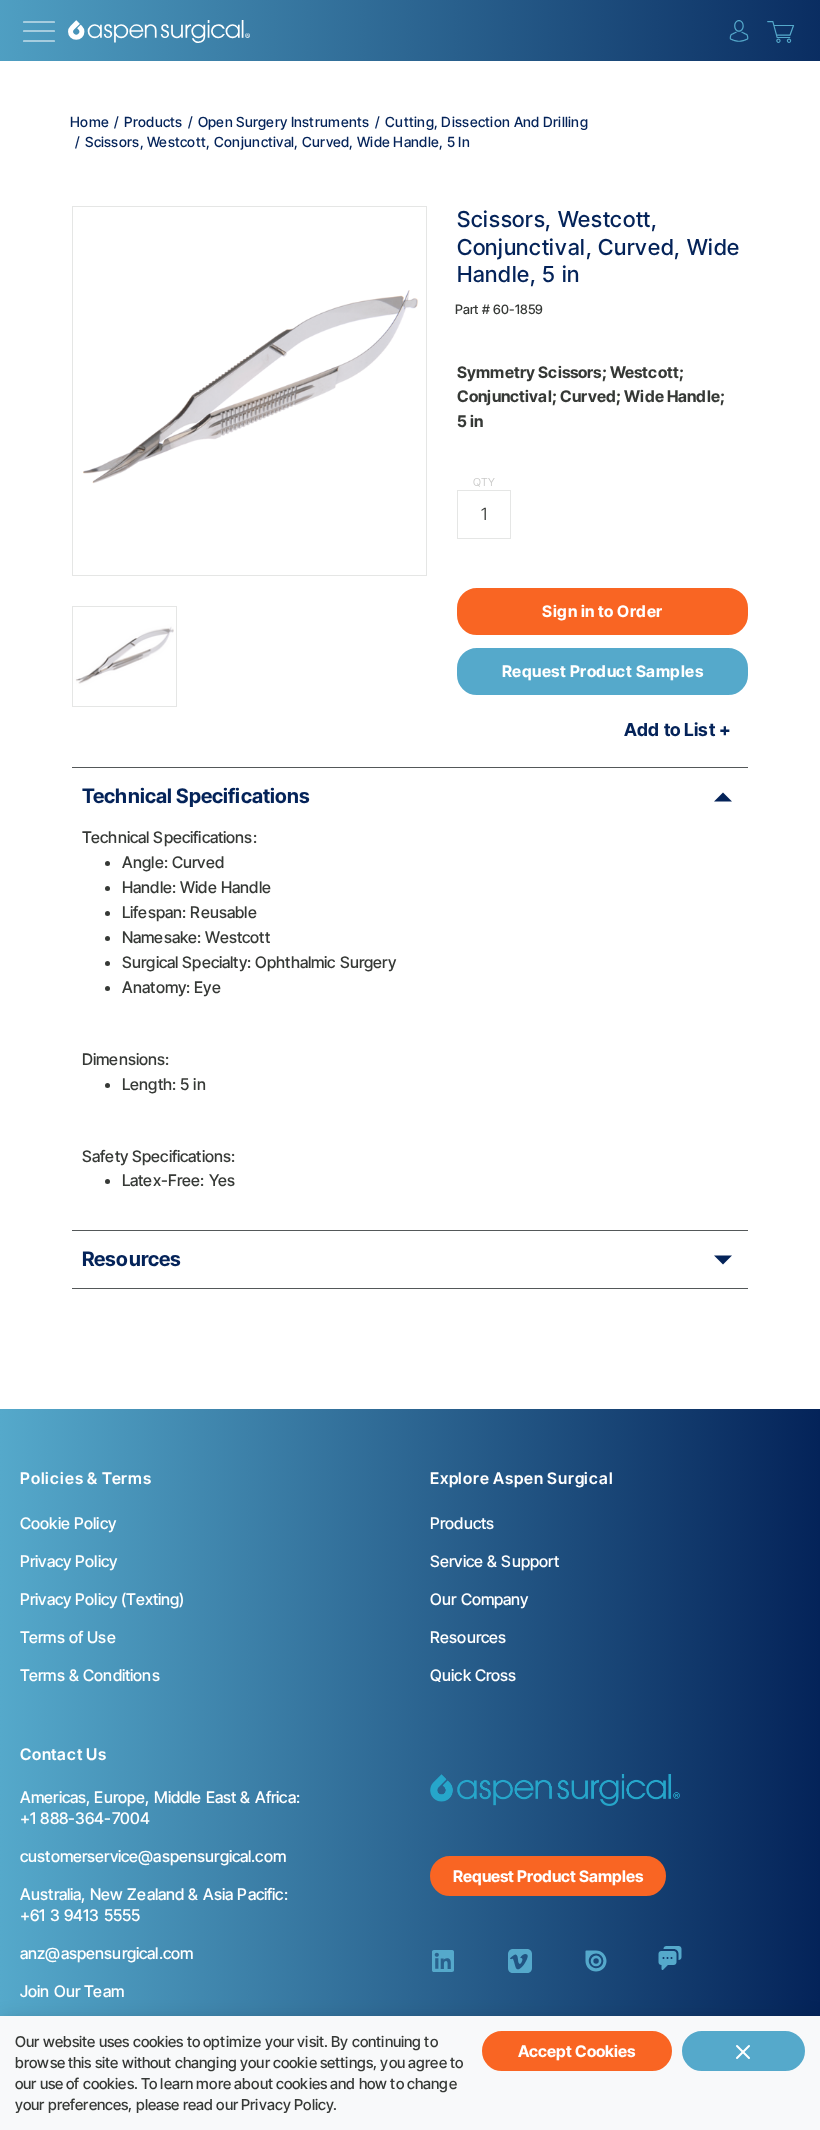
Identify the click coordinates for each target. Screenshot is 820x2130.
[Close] (743, 2051)
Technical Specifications (196, 796)
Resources (131, 1259)
